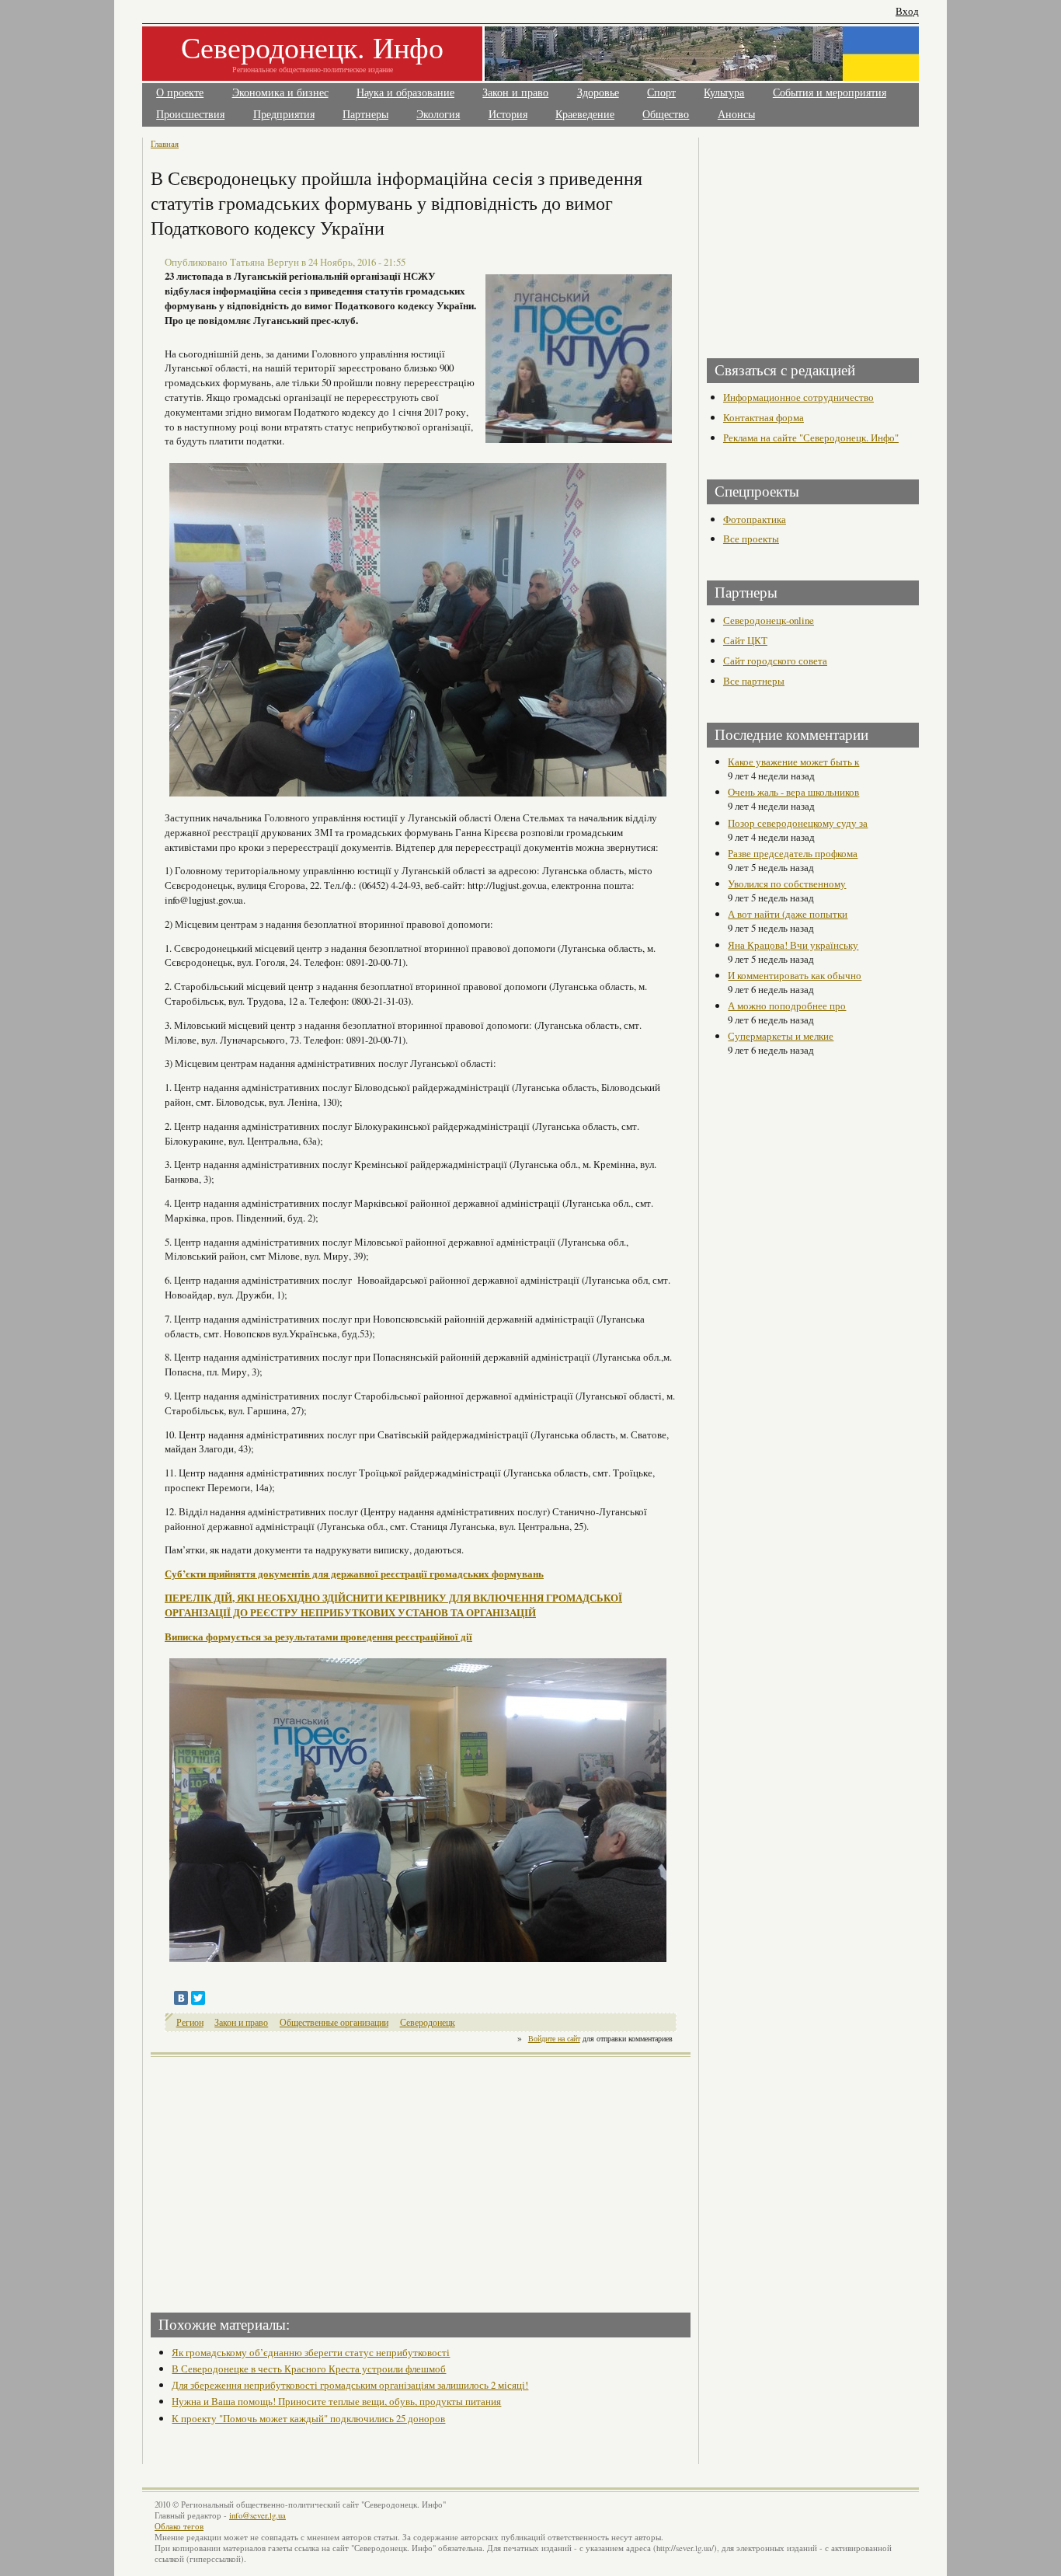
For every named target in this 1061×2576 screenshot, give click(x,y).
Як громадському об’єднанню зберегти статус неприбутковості (311, 2352)
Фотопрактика (755, 519)
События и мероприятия (830, 93)
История (508, 115)
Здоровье (598, 93)
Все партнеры (754, 681)
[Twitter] (198, 1998)
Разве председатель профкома (793, 853)
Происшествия (190, 115)
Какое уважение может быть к (793, 762)
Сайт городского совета (775, 661)
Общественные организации (334, 2022)
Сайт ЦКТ (745, 640)
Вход (907, 11)
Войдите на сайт (554, 2038)
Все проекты (751, 539)
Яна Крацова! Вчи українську (793, 945)
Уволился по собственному (787, 884)
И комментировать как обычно (795, 975)
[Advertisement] (287, 2180)
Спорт (661, 93)
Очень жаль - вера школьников (793, 792)
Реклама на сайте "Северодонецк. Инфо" (811, 437)
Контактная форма (764, 417)
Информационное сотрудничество (798, 397)
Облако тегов (179, 2526)
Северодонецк (428, 2022)
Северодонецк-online (769, 620)
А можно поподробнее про (787, 1006)
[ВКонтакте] (181, 1998)
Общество (666, 115)
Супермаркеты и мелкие (781, 1036)
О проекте (180, 93)
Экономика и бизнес (280, 93)
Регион (190, 2022)
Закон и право (515, 93)
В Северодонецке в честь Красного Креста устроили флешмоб (309, 2369)
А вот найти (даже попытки (788, 914)
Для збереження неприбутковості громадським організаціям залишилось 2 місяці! (350, 2385)
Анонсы (736, 115)
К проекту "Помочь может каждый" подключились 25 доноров (308, 2418)
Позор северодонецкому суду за (798, 823)
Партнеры (365, 115)
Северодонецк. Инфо (312, 47)
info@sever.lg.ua (257, 2515)
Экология (438, 115)
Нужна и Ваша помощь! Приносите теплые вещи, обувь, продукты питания (336, 2401)
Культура (724, 93)
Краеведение (585, 115)
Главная (165, 143)
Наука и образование (405, 93)
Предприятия (284, 115)
